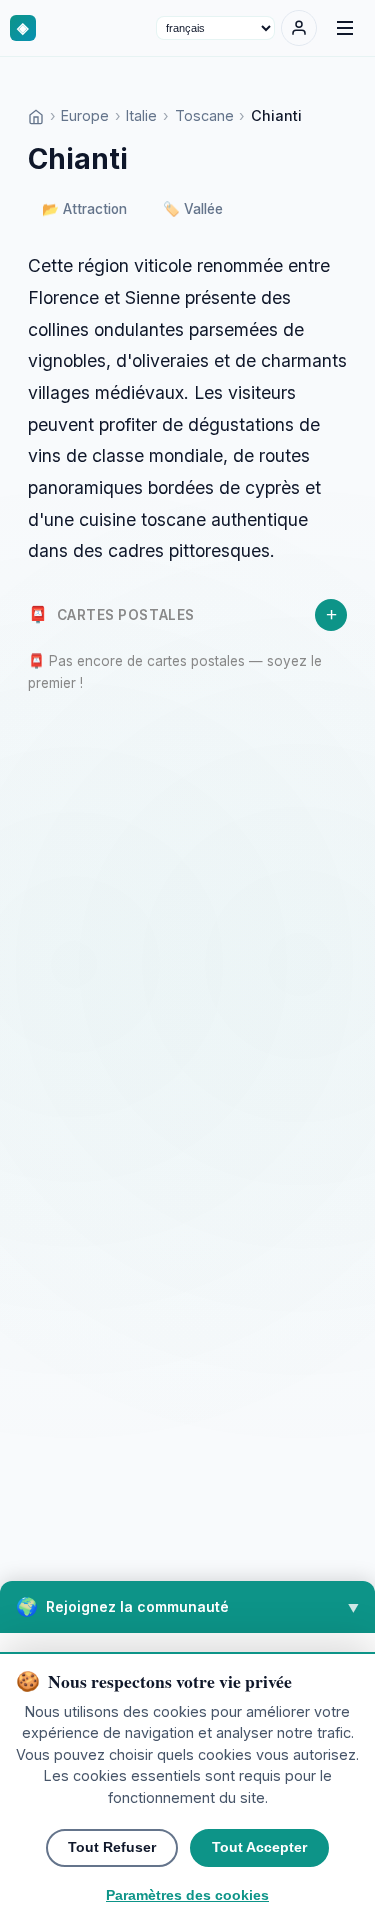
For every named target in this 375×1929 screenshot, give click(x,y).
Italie (141, 115)
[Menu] (345, 28)
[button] (187, 1607)
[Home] (36, 115)
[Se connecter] (299, 28)
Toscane (204, 115)
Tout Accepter (259, 1847)
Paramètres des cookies (187, 1895)
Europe (85, 115)
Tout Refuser (112, 1847)
